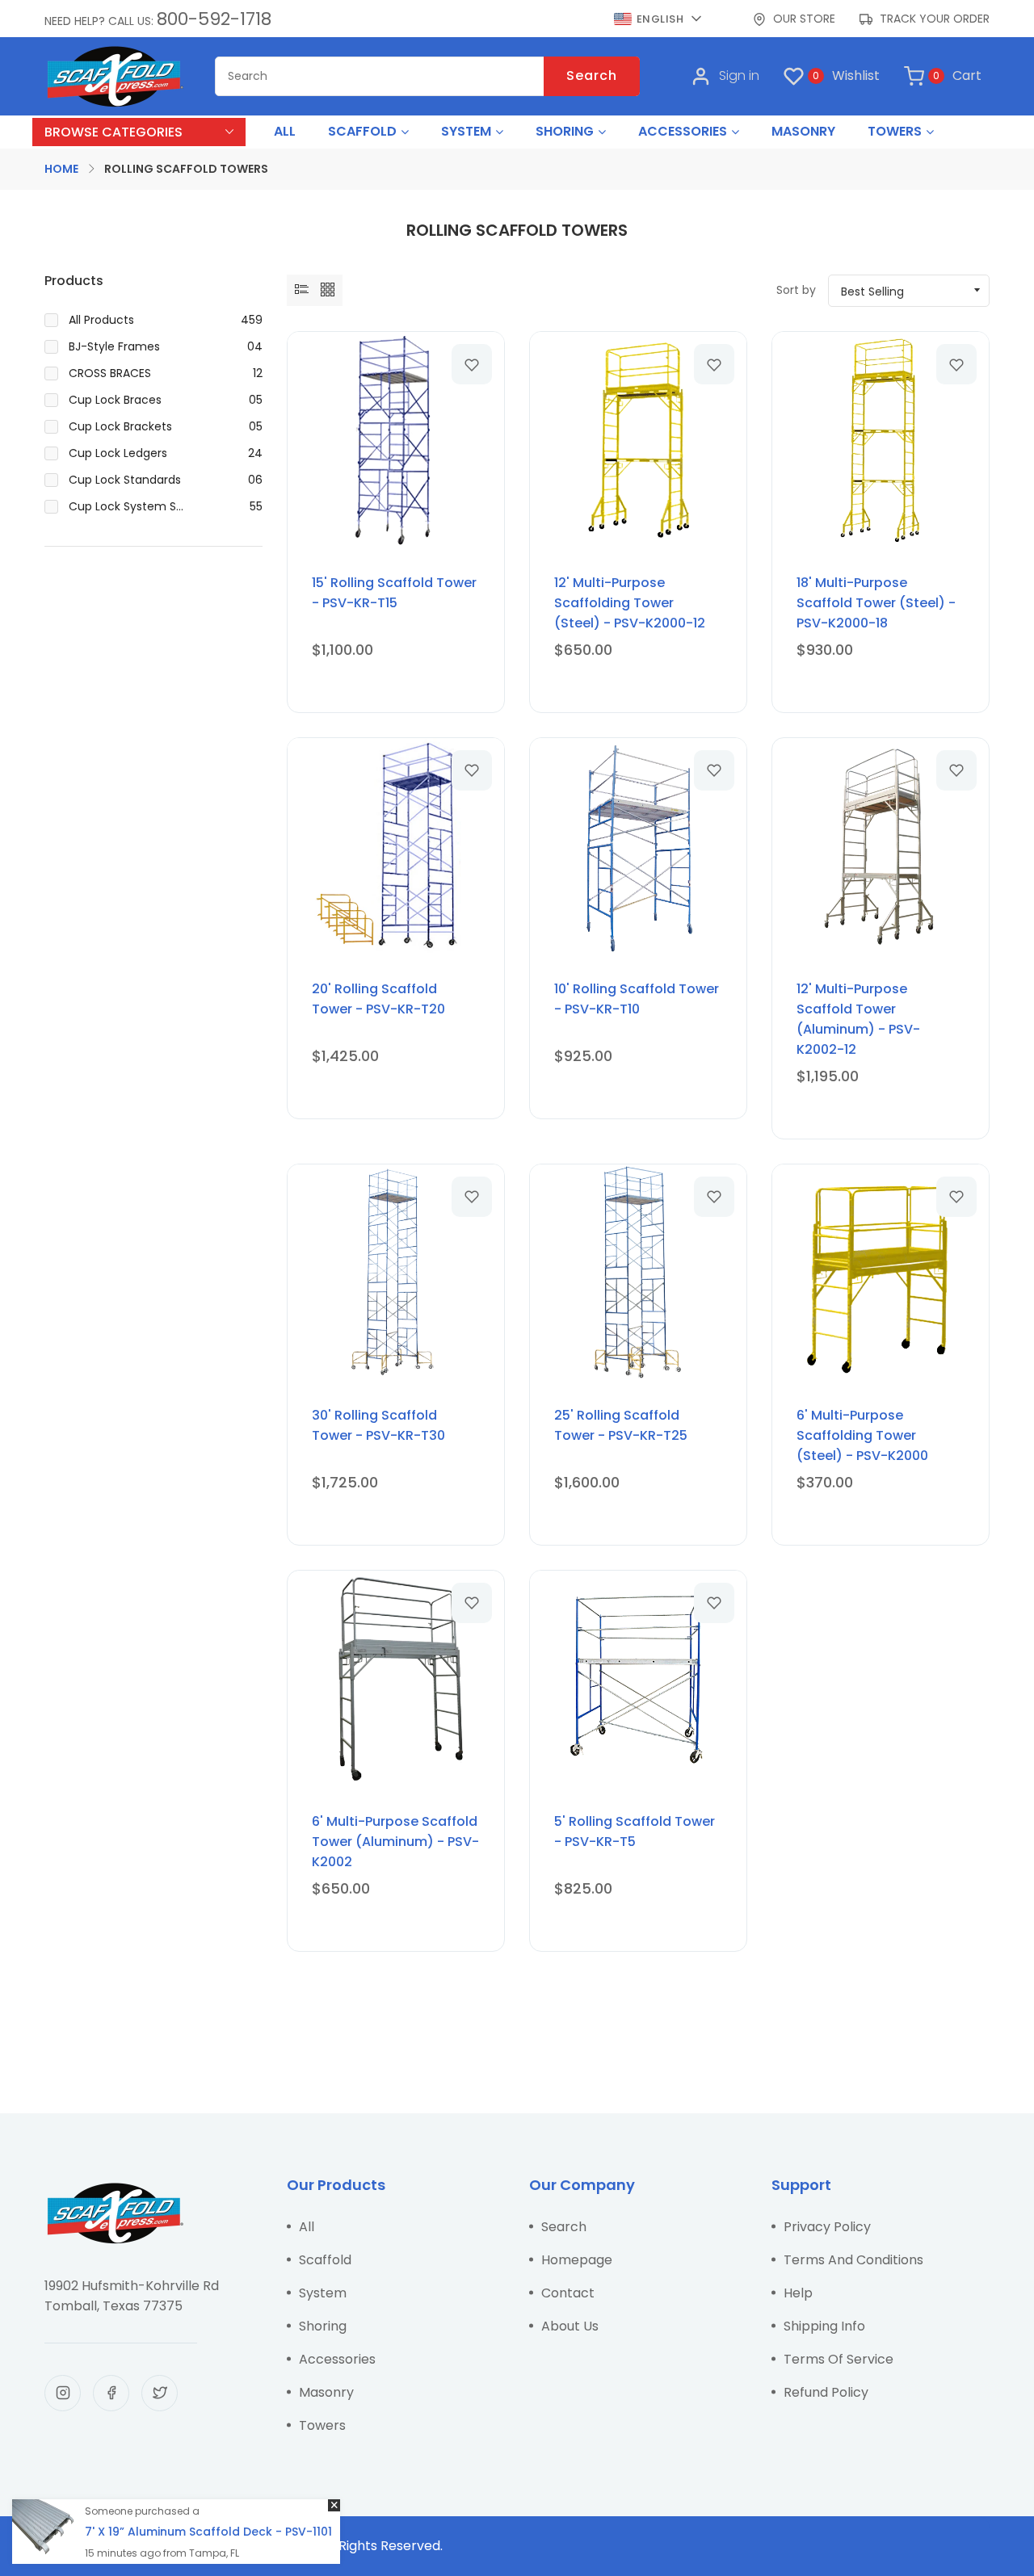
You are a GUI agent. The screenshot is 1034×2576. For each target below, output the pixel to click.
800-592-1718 (214, 19)
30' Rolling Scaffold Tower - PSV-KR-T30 (378, 1425)
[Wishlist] (472, 364)
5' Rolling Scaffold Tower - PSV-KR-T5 (635, 1831)
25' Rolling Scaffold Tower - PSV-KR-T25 (621, 1425)
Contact (568, 2293)
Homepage (577, 2260)
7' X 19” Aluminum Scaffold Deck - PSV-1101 (208, 2532)
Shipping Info (824, 2326)
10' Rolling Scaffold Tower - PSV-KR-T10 (637, 999)
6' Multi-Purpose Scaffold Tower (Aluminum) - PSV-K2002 (395, 1842)
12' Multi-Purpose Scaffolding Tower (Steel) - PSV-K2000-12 (630, 603)
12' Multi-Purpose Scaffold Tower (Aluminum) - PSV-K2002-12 (858, 1019)
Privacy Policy (827, 2227)
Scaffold (325, 2260)
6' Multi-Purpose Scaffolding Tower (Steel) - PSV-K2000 (862, 1435)
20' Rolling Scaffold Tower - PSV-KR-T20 (378, 999)
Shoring (323, 2326)
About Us (570, 2326)
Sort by (796, 290)
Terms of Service (839, 2359)
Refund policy (826, 2392)
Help (798, 2293)
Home (61, 169)
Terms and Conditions (853, 2260)
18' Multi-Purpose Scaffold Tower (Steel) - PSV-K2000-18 (876, 603)
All (307, 2227)
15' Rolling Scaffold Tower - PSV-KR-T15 (394, 593)
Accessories (337, 2359)
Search (592, 76)
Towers (322, 2425)
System (323, 2293)
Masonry (326, 2392)
